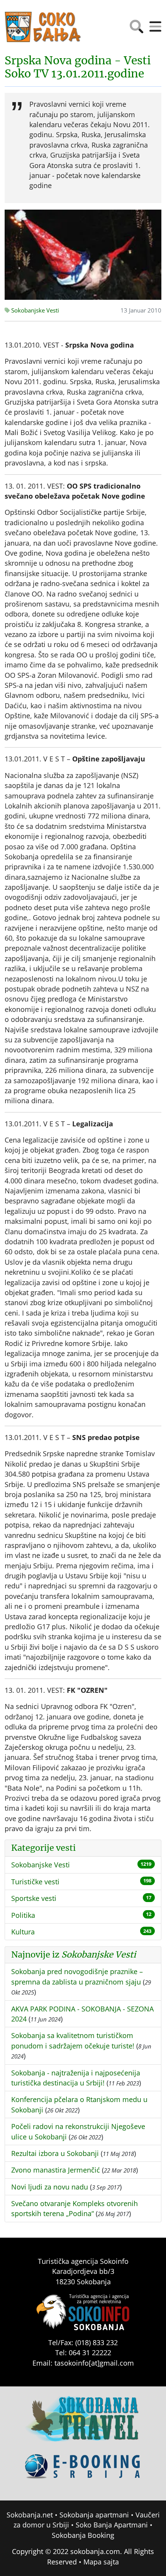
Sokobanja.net (30, 2515)
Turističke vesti (35, 1882)
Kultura (23, 1932)
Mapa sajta (101, 2562)
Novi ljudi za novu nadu (50, 2187)
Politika (23, 1915)
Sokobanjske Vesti (34, 310)
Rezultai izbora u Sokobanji (55, 2153)
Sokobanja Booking (83, 2535)
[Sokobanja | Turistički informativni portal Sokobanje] (43, 27)
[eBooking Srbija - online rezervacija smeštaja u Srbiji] (83, 2472)
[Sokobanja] (83, 2424)
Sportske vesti (34, 1898)
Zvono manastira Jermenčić (56, 2170)
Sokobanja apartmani (94, 2515)
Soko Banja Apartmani (112, 2525)
